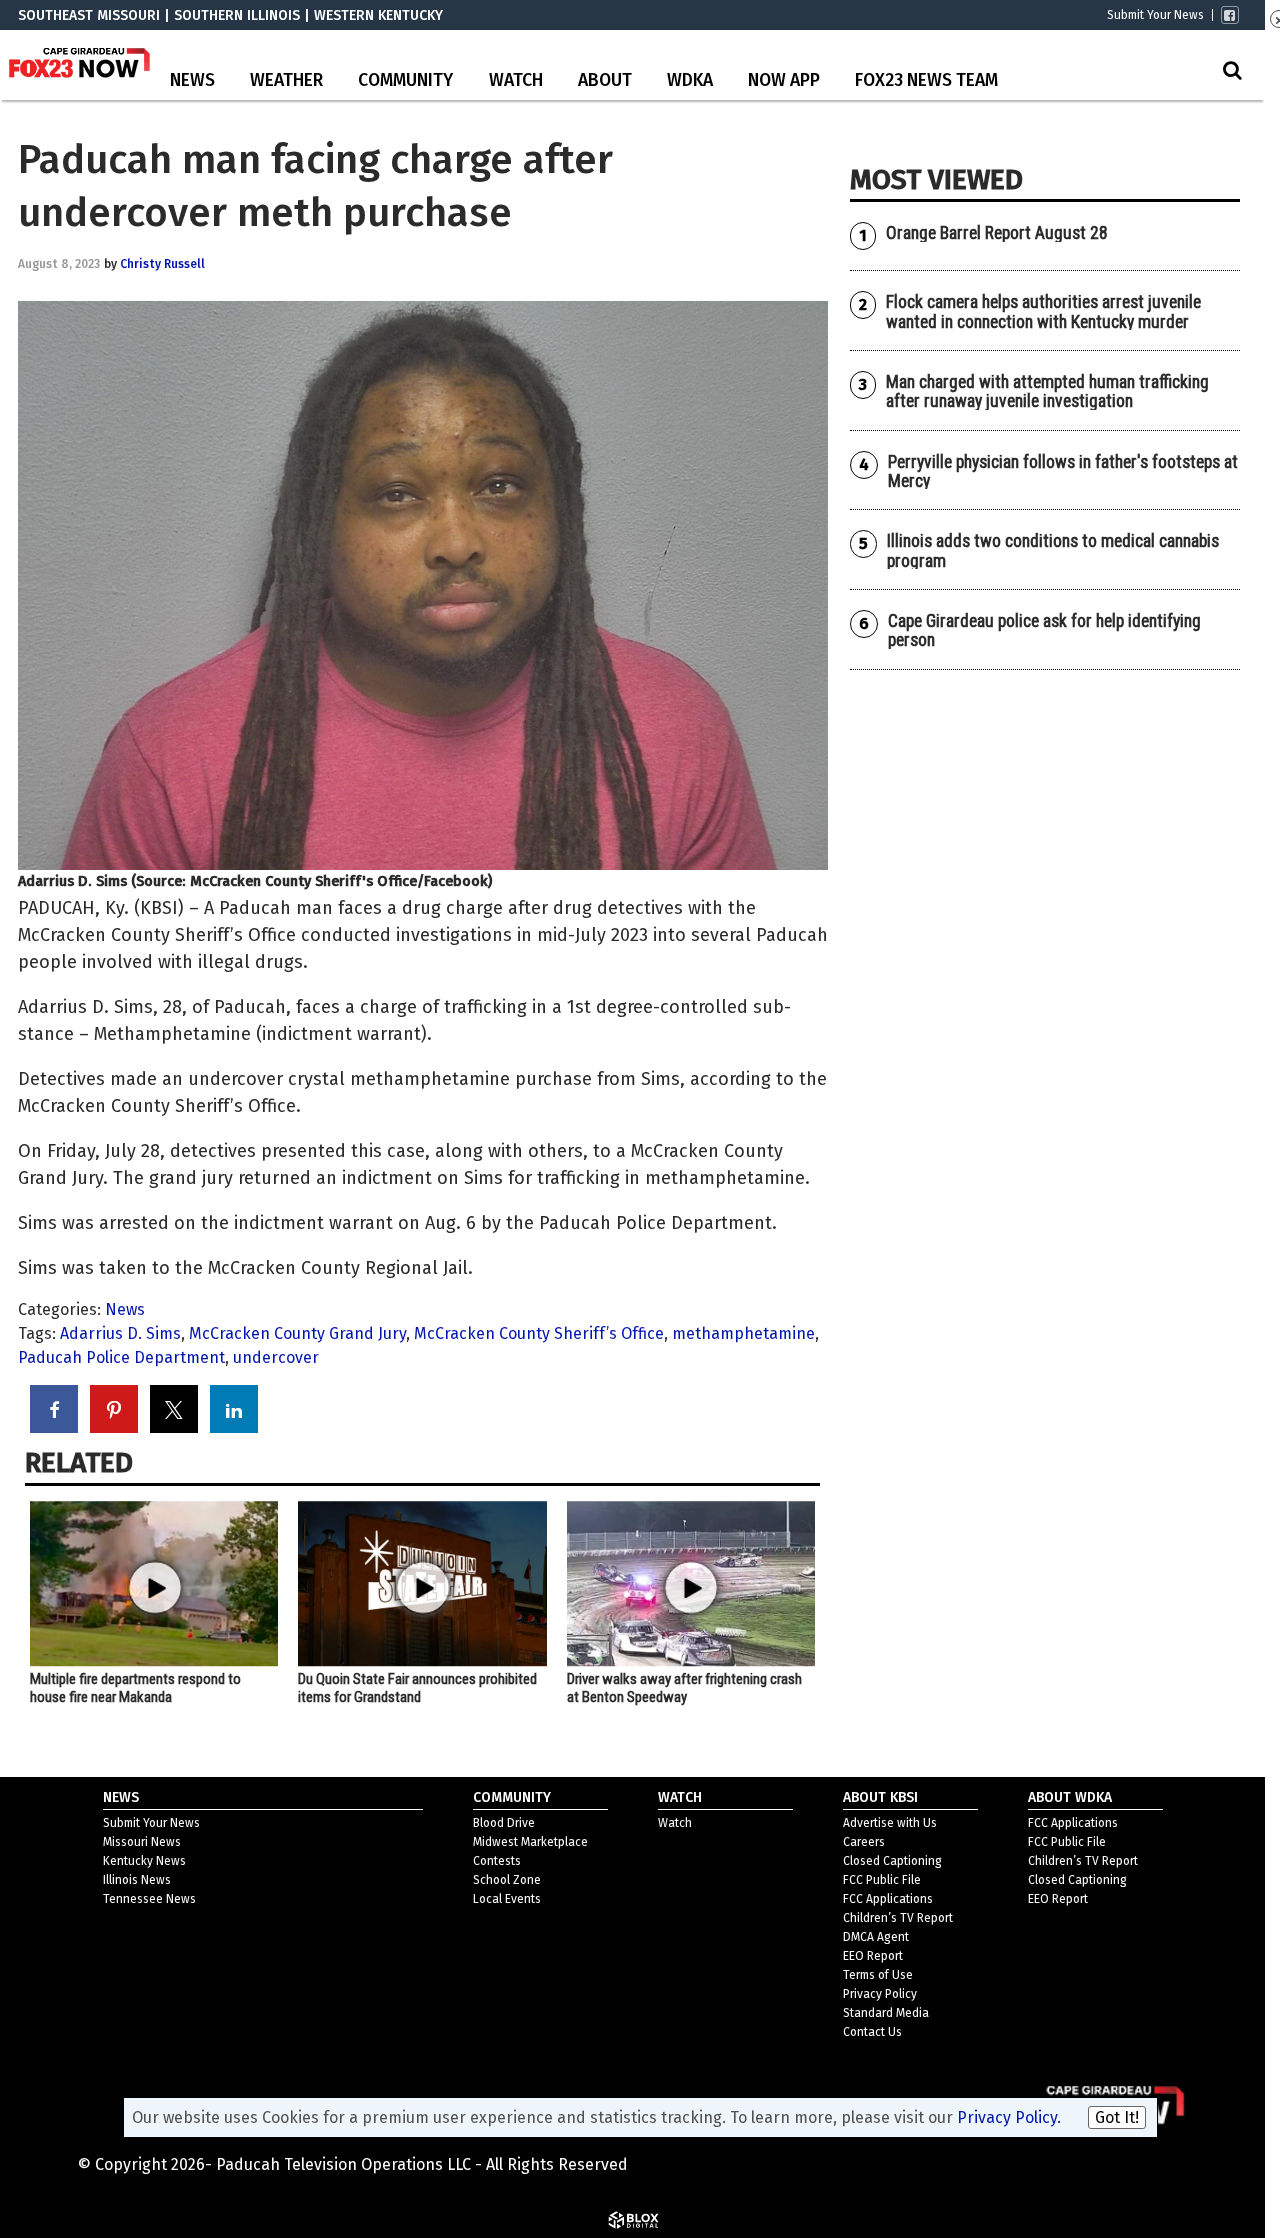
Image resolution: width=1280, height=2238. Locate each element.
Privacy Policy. (1009, 2117)
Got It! (1117, 2117)
